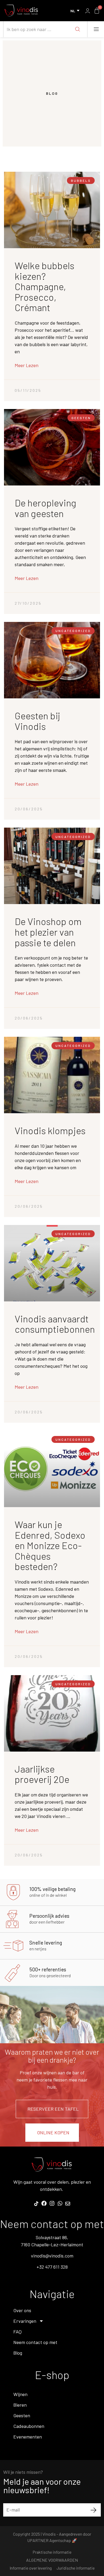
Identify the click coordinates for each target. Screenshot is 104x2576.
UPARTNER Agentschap (49, 2540)
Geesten (22, 2415)
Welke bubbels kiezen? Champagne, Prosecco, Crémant (45, 286)
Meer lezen (27, 365)
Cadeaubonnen (29, 2426)
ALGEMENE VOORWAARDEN (52, 2560)
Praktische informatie (52, 2552)
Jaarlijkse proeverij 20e (42, 1774)
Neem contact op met (35, 2342)
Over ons (22, 2310)
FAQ (17, 2332)
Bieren (20, 2405)
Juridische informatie (76, 2568)
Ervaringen (25, 2321)
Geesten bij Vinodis (37, 721)
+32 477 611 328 (52, 2267)
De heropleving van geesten (45, 508)
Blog (18, 2353)
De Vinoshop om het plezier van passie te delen (48, 932)
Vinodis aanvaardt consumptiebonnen (55, 1324)
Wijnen (20, 2394)
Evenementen (28, 2437)
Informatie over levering (31, 2568)
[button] (96, 29)
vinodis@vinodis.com (52, 2256)
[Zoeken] (78, 29)
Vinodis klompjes (50, 1130)
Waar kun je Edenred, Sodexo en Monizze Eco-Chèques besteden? (50, 1545)
